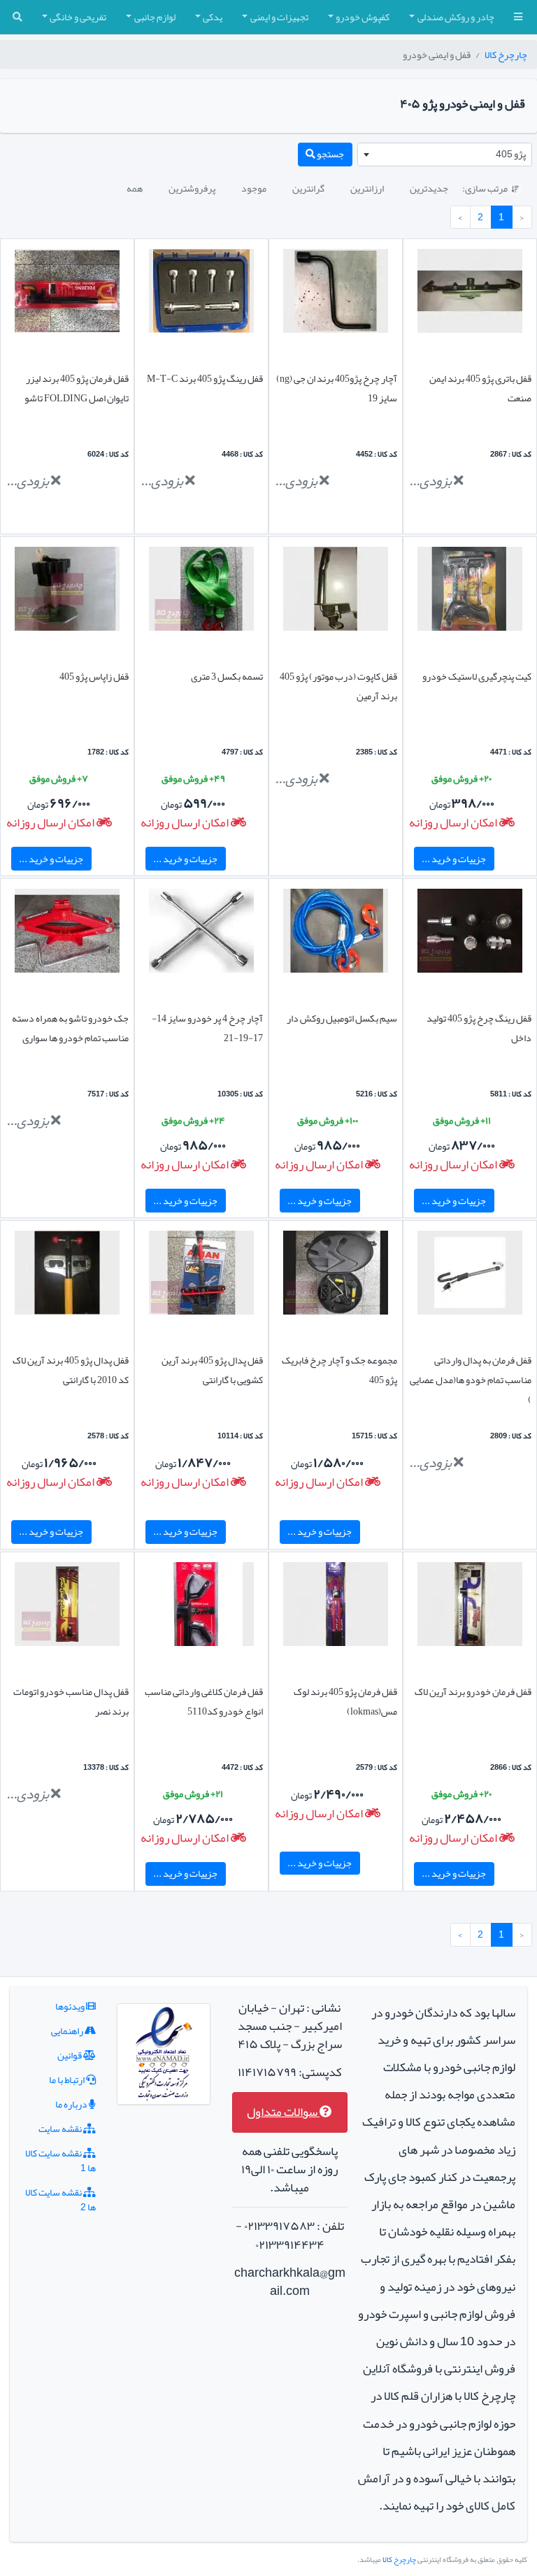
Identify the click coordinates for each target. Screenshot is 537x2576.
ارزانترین (367, 188)
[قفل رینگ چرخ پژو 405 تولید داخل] (470, 934)
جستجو (330, 154)
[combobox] (445, 155)
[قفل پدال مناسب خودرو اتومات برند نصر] (67, 1608)
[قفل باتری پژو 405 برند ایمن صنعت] (470, 294)
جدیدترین (429, 188)
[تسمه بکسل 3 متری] (201, 592)
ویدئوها (71, 2006)
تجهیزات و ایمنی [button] (279, 17)
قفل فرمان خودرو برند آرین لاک (473, 1691)
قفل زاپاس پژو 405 (94, 676)
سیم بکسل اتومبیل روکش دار (342, 1018)
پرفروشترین (192, 188)
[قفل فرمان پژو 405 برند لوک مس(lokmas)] (336, 1608)
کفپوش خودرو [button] (363, 17)
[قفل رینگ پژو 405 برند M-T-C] (201, 294)
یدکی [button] (213, 17)
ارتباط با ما (67, 2080)
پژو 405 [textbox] (511, 154)
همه (135, 188)
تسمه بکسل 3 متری (227, 676)
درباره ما (72, 2104)
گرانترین (308, 188)
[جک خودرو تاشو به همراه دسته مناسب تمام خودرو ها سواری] (67, 934)
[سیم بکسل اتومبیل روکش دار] (336, 934)
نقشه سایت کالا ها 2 (60, 2199)
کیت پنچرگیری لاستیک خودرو (477, 676)
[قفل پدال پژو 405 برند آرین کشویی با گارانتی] (201, 1276)
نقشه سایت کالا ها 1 (60, 2160)
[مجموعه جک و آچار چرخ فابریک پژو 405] (336, 1276)
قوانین (70, 2055)
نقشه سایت (61, 2128)
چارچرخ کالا (506, 55)
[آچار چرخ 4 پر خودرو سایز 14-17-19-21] (201, 934)
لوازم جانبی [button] (155, 17)
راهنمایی (68, 2031)
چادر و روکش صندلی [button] (456, 17)
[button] (518, 17)
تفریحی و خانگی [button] (78, 17)
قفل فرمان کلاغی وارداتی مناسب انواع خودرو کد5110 (204, 1701)
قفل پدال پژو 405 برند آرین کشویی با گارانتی (212, 1370)
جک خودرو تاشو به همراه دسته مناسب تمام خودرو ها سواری (70, 1028)
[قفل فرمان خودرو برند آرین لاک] (470, 1608)
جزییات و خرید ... (454, 859)
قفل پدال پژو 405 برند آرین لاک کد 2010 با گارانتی (71, 1370)
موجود (254, 188)
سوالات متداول (283, 2112)
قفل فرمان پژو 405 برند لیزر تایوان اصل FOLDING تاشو (77, 388)
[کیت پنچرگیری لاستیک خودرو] (470, 592)
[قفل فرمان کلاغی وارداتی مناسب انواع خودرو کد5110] (201, 1608)
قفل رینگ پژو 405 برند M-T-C (205, 378)
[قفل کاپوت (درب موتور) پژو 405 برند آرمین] (336, 592)
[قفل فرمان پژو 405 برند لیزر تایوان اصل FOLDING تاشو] (67, 294)
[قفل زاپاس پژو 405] (67, 592)
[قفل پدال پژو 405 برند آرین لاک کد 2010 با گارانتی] (67, 1276)
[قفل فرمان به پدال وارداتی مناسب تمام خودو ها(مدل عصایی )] (470, 1276)
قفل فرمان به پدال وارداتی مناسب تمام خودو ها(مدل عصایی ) (471, 1380)
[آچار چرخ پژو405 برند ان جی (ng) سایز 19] (336, 294)
